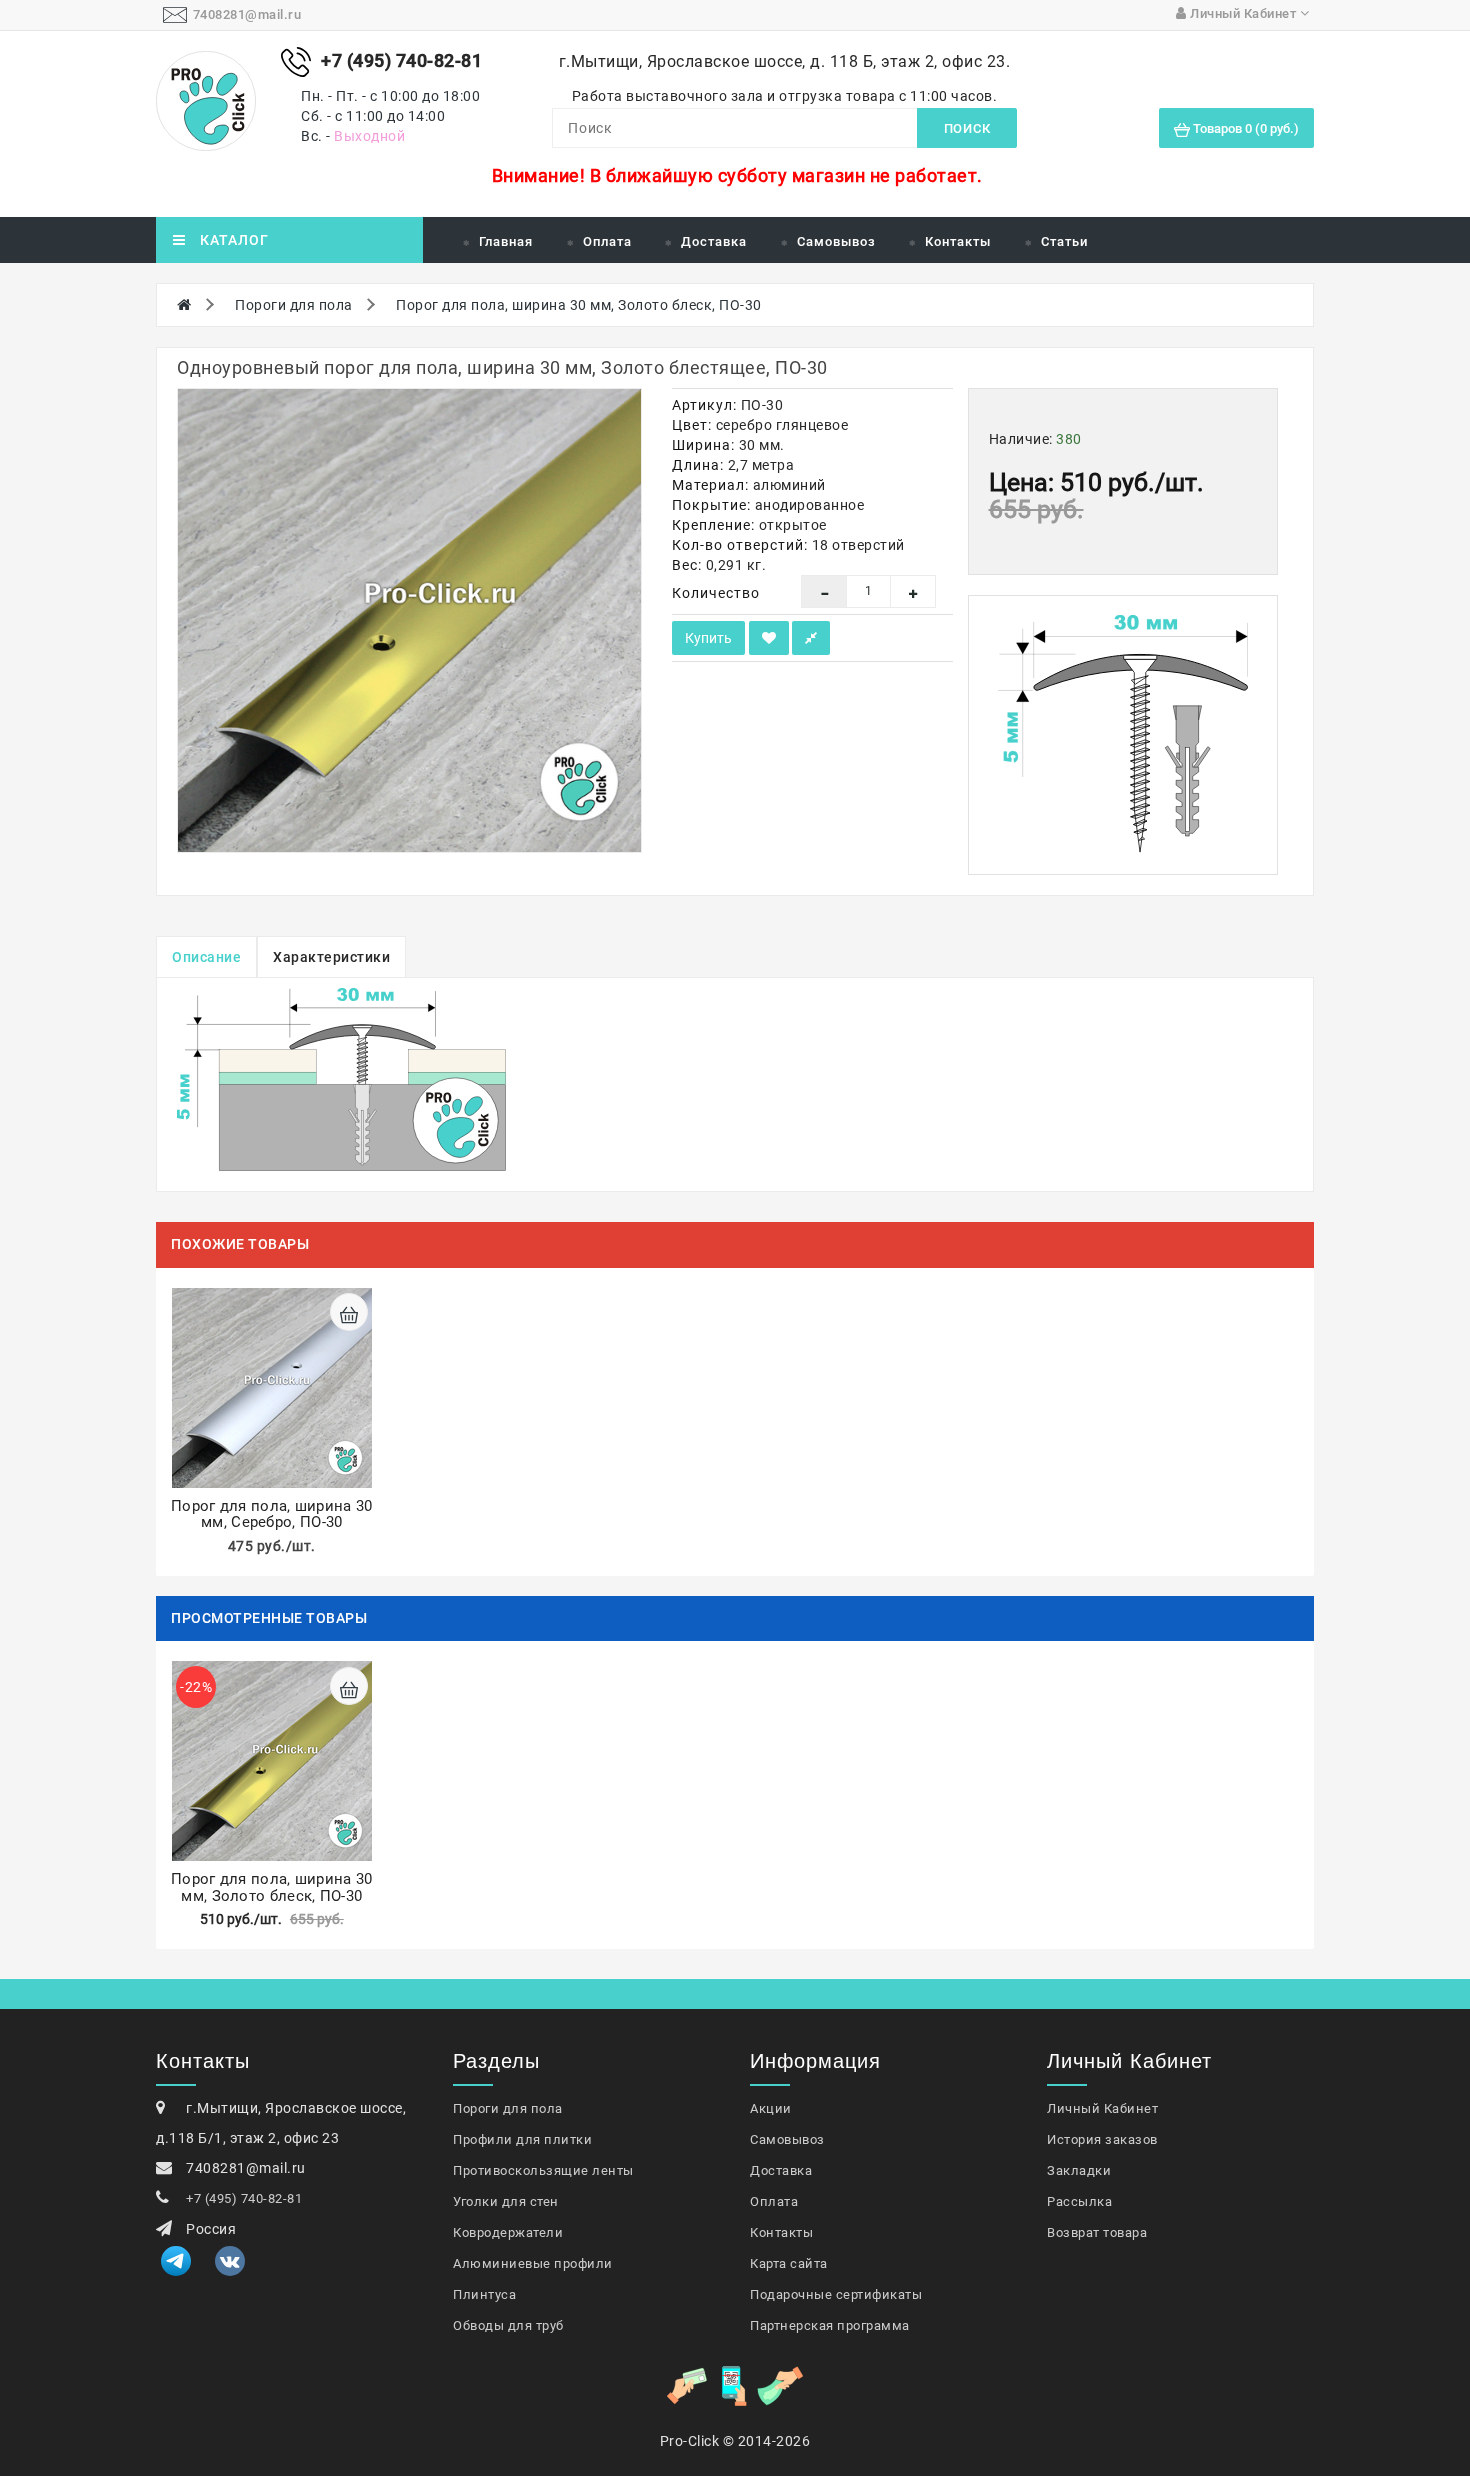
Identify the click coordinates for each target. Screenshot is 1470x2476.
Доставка (714, 241)
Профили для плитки (522, 2139)
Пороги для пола (294, 305)
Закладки (1079, 2170)
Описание (206, 957)
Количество (716, 593)
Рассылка (1079, 2201)
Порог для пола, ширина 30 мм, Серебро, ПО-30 (272, 1514)
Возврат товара (1097, 2232)
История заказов (1102, 2139)
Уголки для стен (506, 2201)
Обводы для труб (508, 2325)
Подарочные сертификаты (836, 2294)
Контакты (958, 241)
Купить (708, 638)
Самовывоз (836, 241)
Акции (771, 2108)
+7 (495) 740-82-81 (244, 2198)
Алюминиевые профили (533, 2263)
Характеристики (331, 957)
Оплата (607, 241)
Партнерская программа (830, 2325)
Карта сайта (789, 2263)
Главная (506, 241)
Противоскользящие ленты (543, 2170)
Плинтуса (484, 2294)
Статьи (1064, 241)
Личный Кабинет (1102, 2108)
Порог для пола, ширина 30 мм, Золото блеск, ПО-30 (579, 305)
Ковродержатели (508, 2232)
